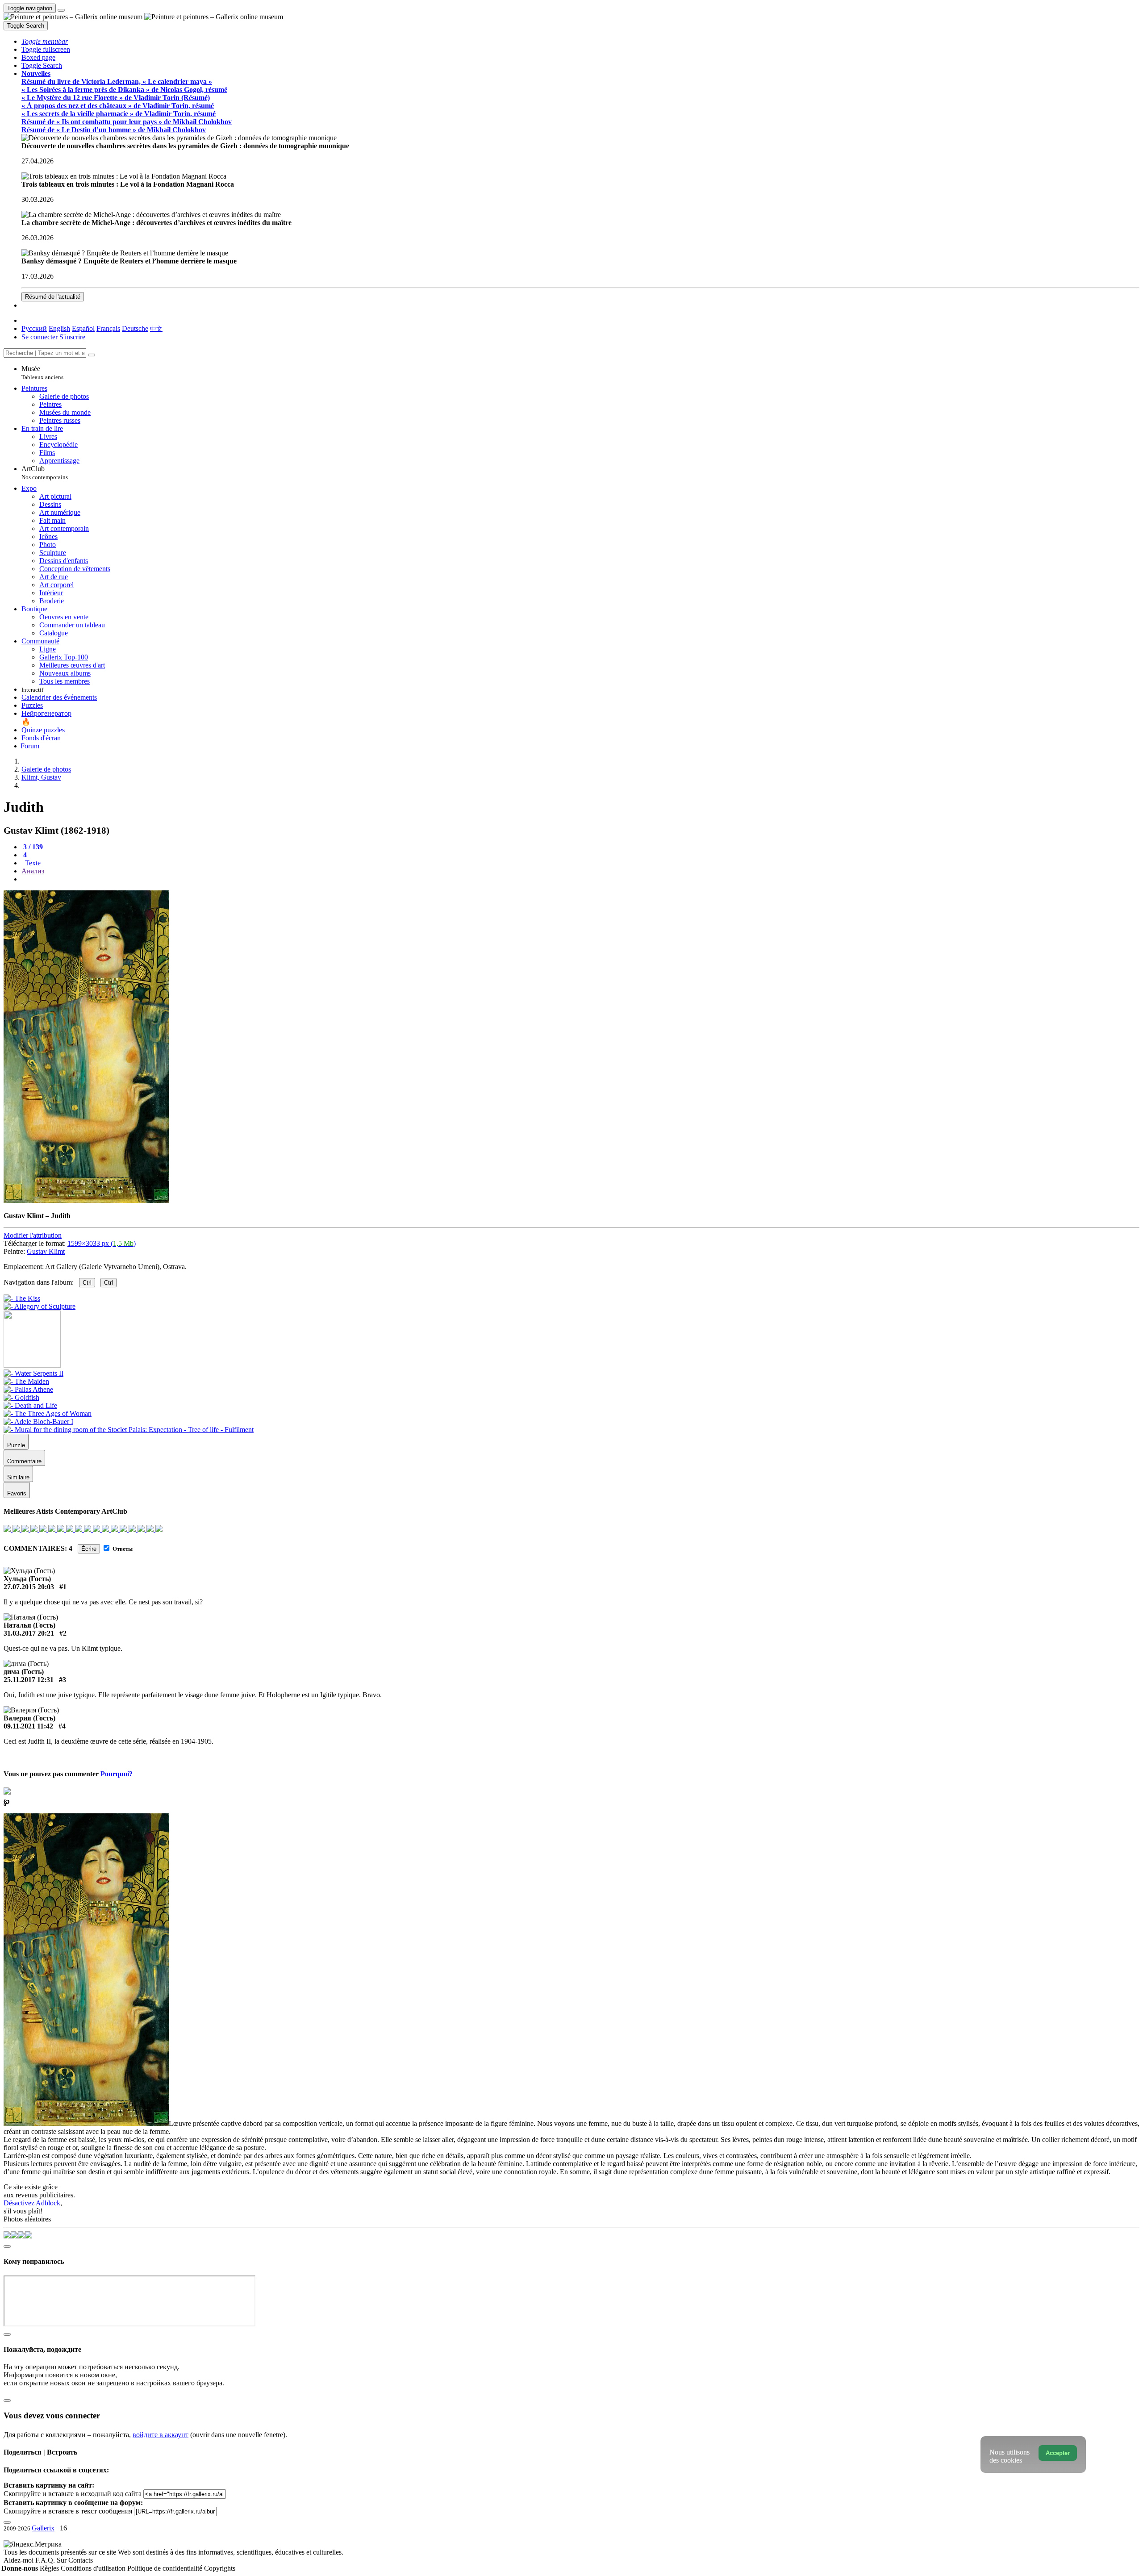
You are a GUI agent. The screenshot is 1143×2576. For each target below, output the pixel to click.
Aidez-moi (19, 2560)
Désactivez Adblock (32, 2203)
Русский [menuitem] (34, 328)
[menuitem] (156, 328)
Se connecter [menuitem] (40, 337)
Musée (42, 373)
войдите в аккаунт (161, 2435)
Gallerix (43, 2528)
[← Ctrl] (40, 1306)
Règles (50, 2568)
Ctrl (87, 1283)
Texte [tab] (32, 863)
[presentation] (580, 879)
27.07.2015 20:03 (29, 1587)
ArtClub (45, 473)
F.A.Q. (46, 2560)
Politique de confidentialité (166, 2568)
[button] (45, 41)
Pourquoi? (117, 1774)
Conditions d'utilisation (94, 2568)
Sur (63, 2560)
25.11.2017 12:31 (29, 1680)
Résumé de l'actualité (53, 297)
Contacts (81, 2560)
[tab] (32, 847)
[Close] (92, 355)
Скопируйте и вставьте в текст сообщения (68, 2511)
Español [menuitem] (83, 328)
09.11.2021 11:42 (28, 1726)
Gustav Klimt (46, 1251)
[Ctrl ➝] (33, 1373)
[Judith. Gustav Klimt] (86, 1200)
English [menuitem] (59, 328)
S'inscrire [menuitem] (72, 337)
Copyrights (220, 2568)
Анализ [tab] (33, 871)
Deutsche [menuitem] (135, 328)
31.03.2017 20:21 (29, 1633)
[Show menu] (61, 10)
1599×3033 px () (102, 1243)
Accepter (1058, 2453)
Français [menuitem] (108, 328)
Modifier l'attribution (33, 1235)
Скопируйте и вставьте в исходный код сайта (73, 2494)
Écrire (89, 1549)
